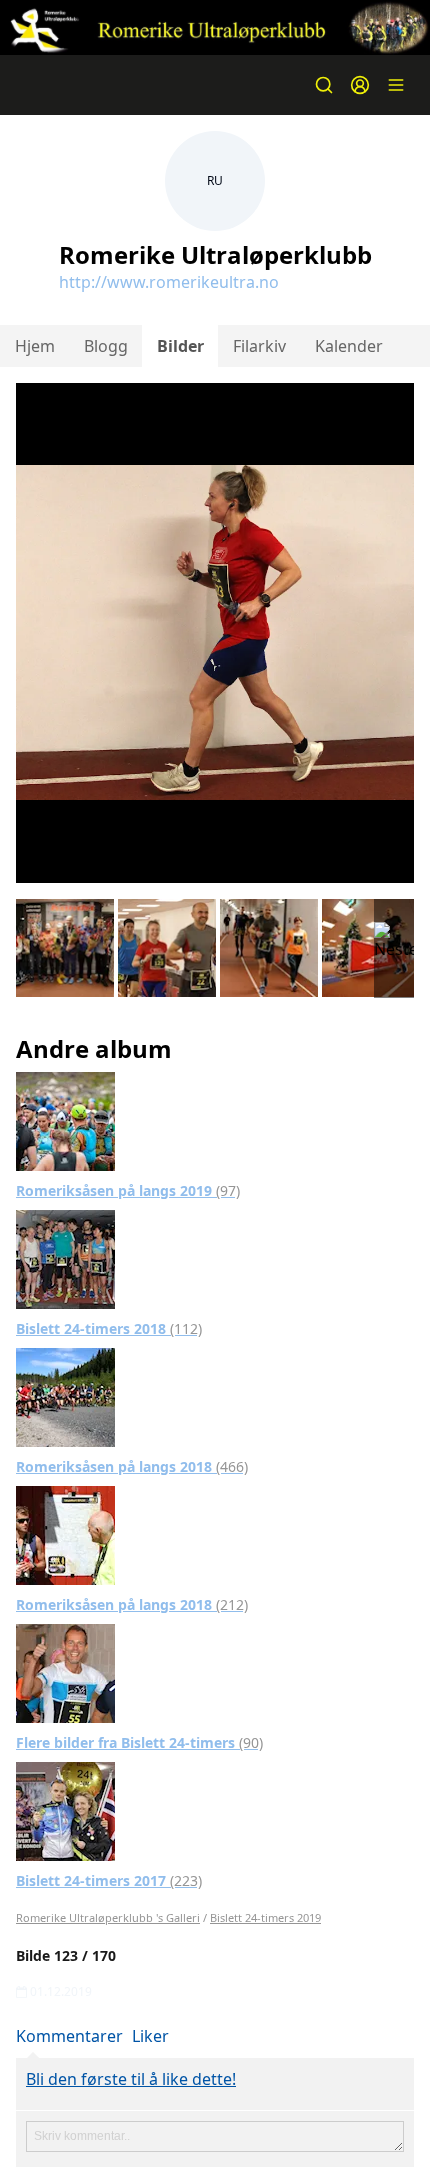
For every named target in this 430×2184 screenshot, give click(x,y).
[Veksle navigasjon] (396, 85)
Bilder (180, 346)
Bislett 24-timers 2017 (109, 1880)
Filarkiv (259, 346)
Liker (150, 2036)
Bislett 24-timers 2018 (109, 1328)
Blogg (106, 346)
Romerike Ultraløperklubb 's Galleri (108, 1917)
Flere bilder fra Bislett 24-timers (139, 1742)
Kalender (349, 346)
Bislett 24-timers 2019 (265, 1917)
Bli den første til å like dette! (131, 2079)
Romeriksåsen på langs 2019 (128, 1190)
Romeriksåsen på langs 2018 (132, 1466)
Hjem (35, 346)
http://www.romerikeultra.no (169, 282)
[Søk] (324, 85)
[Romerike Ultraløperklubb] (215, 27)
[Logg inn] (360, 85)
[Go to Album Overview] (65, 1120)
